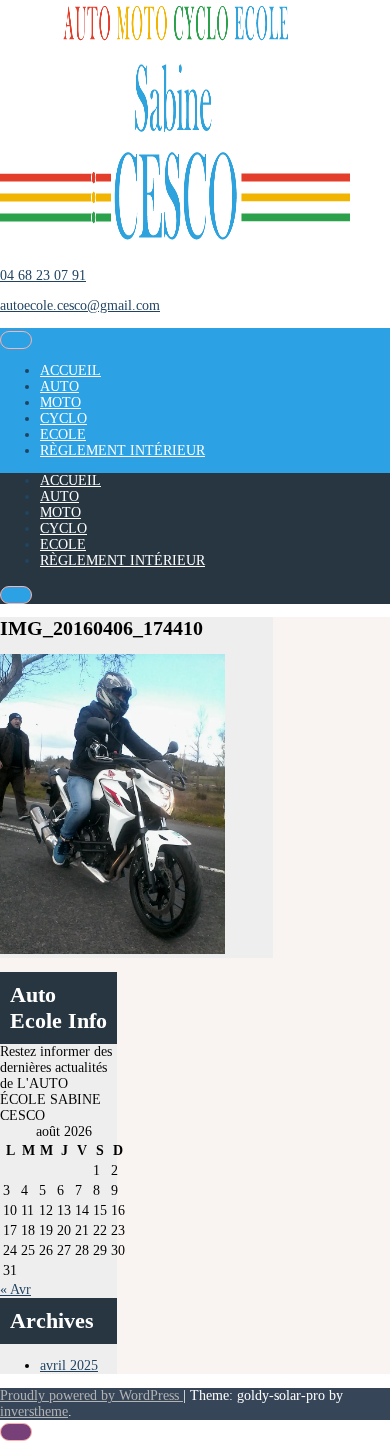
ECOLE (63, 434)
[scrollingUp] (16, 1432)
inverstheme (34, 1411)
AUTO (59, 386)
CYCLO (63, 418)
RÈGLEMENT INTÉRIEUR (122, 450)
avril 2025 (69, 1365)
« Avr (15, 1289)
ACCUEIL (70, 370)
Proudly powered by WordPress (91, 1395)
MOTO (60, 402)
